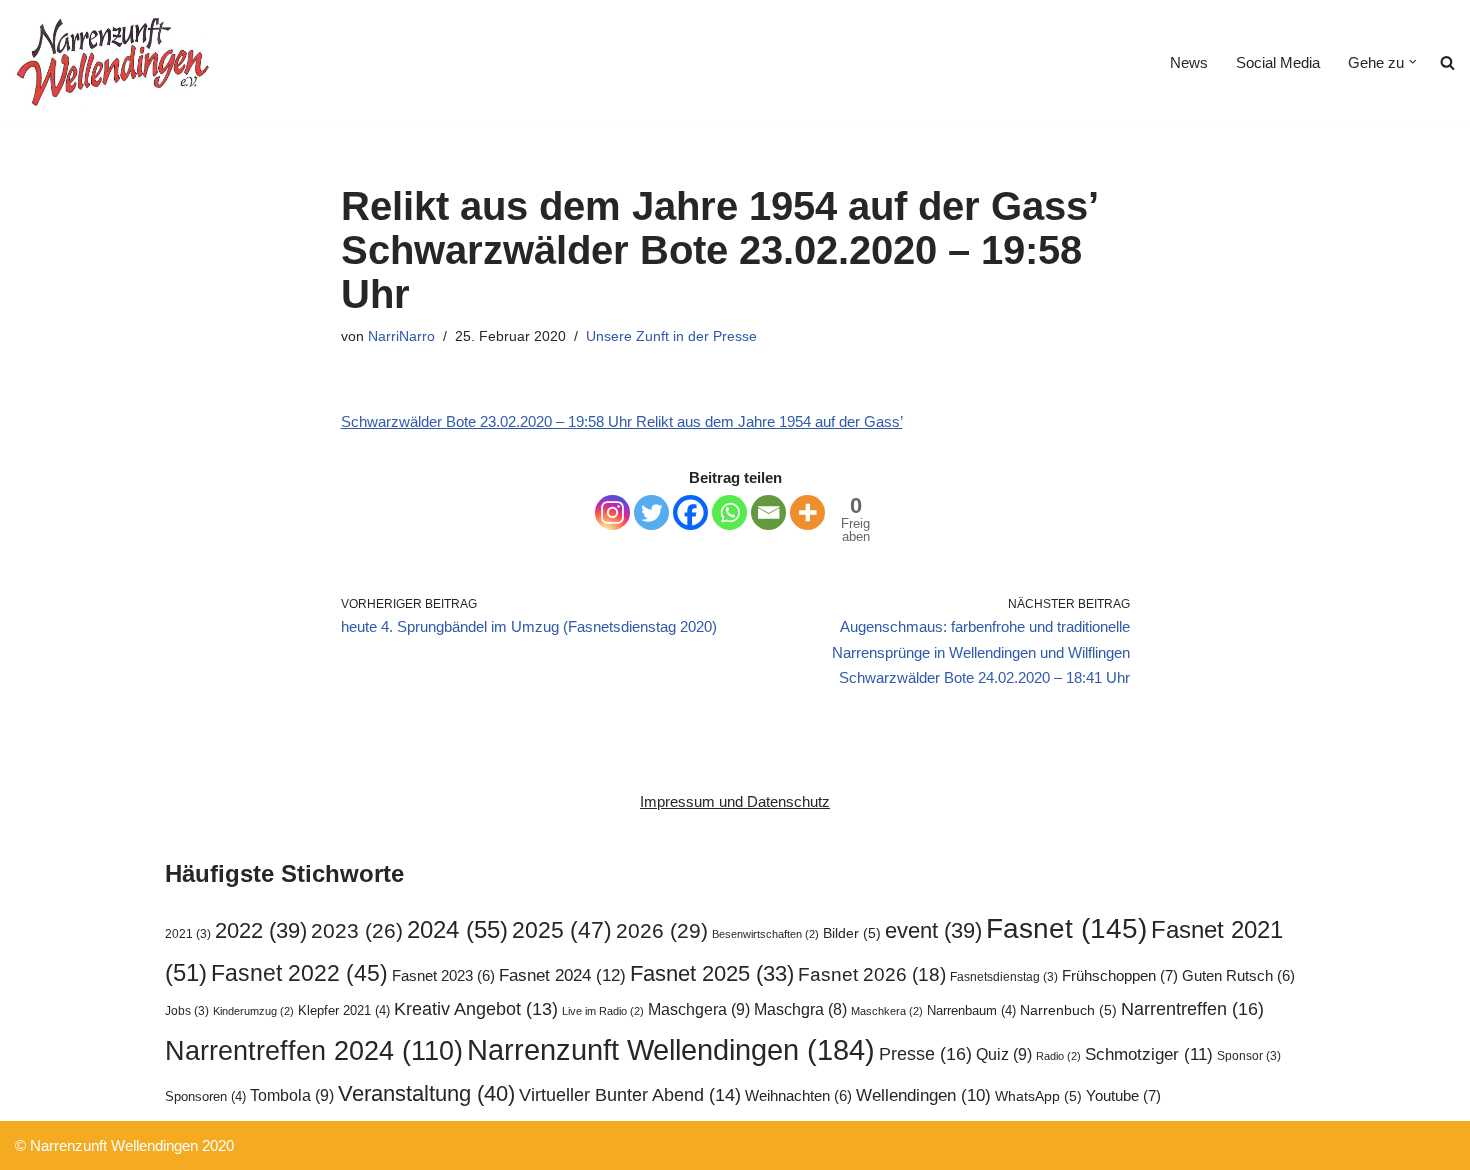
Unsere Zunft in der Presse (671, 336)
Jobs (187, 1011)
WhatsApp (1038, 1096)
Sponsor (1249, 1056)
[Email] (768, 512)
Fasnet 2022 (299, 973)
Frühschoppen (1120, 975)
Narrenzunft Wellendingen (671, 1049)
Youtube (1123, 1095)
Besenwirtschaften (765, 934)
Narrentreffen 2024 (314, 1051)
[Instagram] (612, 512)
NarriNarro (401, 336)
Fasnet (1066, 928)
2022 (261, 930)
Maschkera (887, 1011)
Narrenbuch (1068, 1010)
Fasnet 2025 (712, 973)
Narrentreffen (1192, 1008)
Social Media (1278, 62)
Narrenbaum (971, 1010)
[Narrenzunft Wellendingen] (115, 62)
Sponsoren (205, 1096)
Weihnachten (798, 1096)
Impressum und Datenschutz (735, 801)
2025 (562, 930)
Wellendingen (923, 1095)
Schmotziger (1149, 1054)
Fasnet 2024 (562, 975)
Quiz (1004, 1054)
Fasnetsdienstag (1004, 977)
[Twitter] (651, 512)
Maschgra (800, 1009)
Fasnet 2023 (443, 976)
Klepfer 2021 (344, 1010)
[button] (1413, 62)
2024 (457, 929)
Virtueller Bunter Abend (630, 1095)
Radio (1058, 1056)
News (1189, 62)
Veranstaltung (426, 1093)
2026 (662, 930)
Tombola (292, 1095)
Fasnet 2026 (872, 974)
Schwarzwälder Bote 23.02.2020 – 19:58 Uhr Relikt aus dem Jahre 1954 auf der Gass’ (622, 421)
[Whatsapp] (729, 512)
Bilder (852, 933)
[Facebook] (690, 512)
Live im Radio (603, 1011)
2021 (188, 934)
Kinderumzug (253, 1011)
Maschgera (699, 1009)
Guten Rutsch (1238, 976)
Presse (925, 1053)
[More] (807, 512)
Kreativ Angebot (476, 1009)
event (933, 930)
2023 (357, 930)
